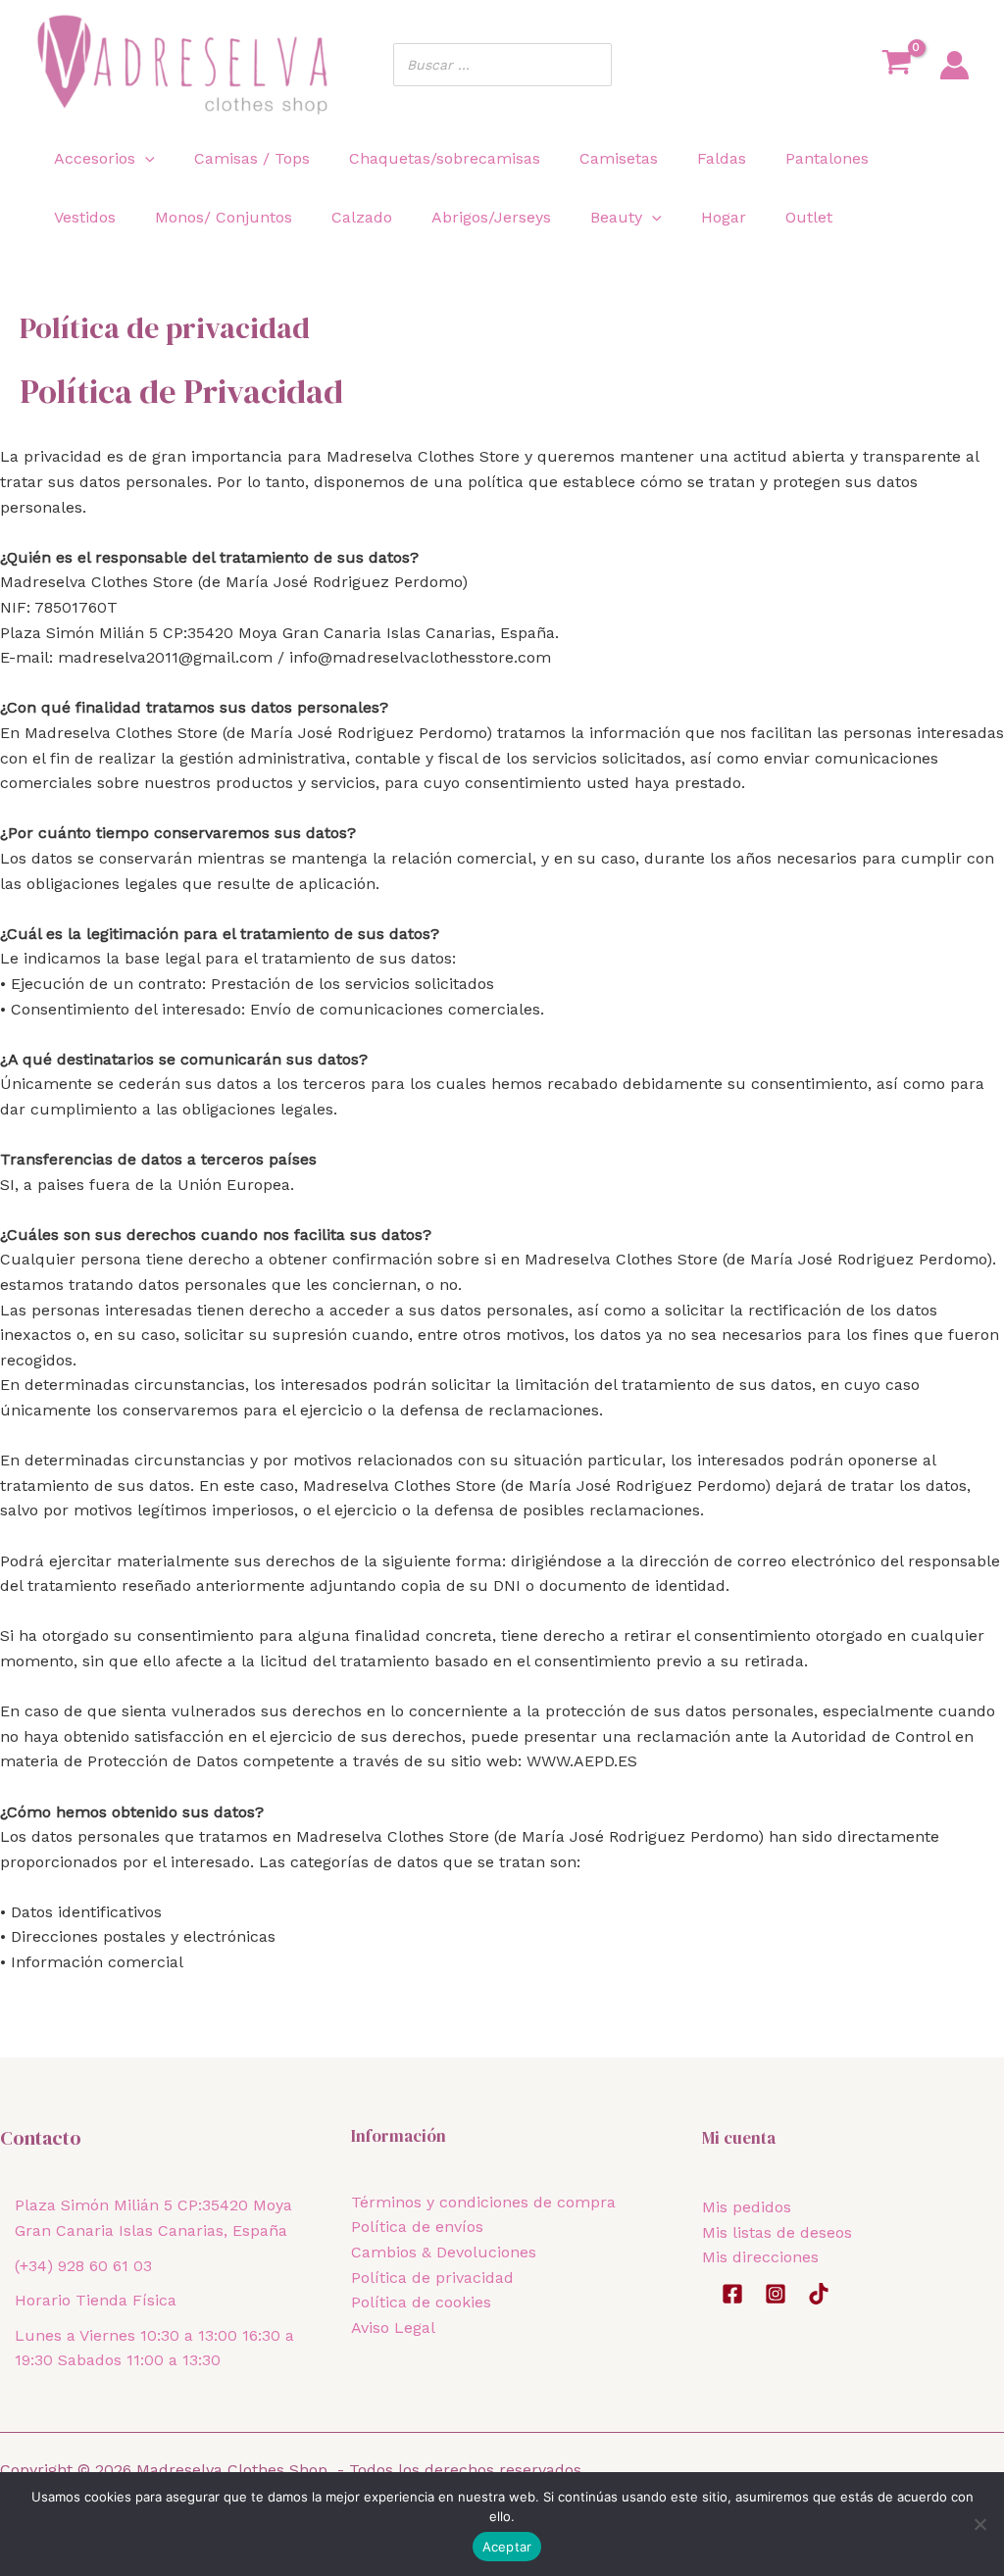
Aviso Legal (393, 2328)
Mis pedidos (747, 2207)
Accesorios (95, 158)
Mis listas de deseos (777, 2232)
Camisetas (619, 158)
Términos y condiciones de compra (483, 2202)
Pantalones (827, 158)
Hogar (724, 217)
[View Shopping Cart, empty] (896, 65)
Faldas (722, 158)
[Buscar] (591, 65)
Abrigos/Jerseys (491, 217)
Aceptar (507, 2547)
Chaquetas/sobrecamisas (445, 158)
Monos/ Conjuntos (224, 217)
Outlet (809, 217)
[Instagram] (776, 2294)
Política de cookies (421, 2302)
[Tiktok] (819, 2294)
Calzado (362, 217)
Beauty (616, 217)
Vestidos (85, 217)
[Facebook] (732, 2294)
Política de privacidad (432, 2278)
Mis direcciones (760, 2257)
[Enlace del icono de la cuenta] (954, 65)
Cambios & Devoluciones (444, 2252)
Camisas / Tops (252, 158)
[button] (145, 158)
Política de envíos (417, 2227)
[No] (979, 2524)
